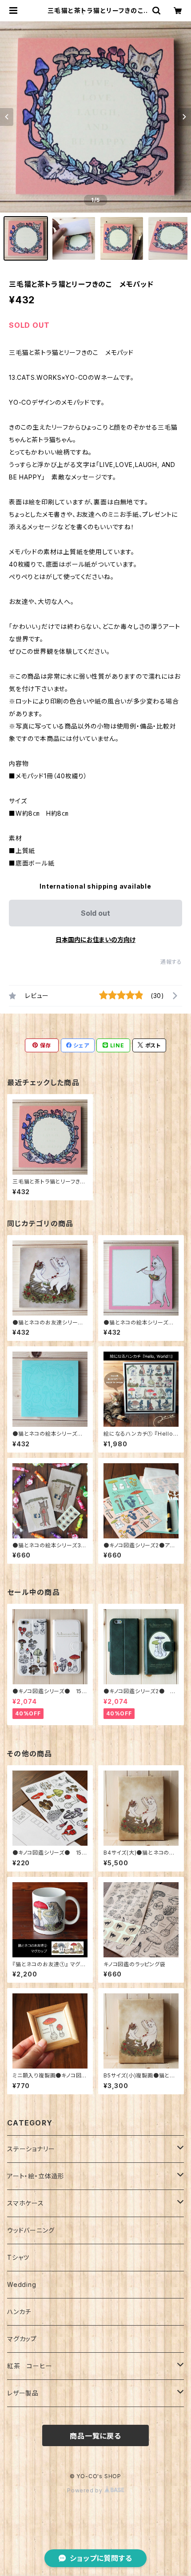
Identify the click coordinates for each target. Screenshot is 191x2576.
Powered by (86, 2490)
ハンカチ (19, 2312)
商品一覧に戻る (95, 2436)
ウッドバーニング (31, 2230)
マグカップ (22, 2339)
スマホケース (26, 2203)
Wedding (22, 2284)
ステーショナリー (31, 2149)
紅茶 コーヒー (30, 2366)
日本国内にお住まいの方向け (95, 940)
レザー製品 (23, 2393)
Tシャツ (18, 2257)
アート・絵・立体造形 (36, 2176)
